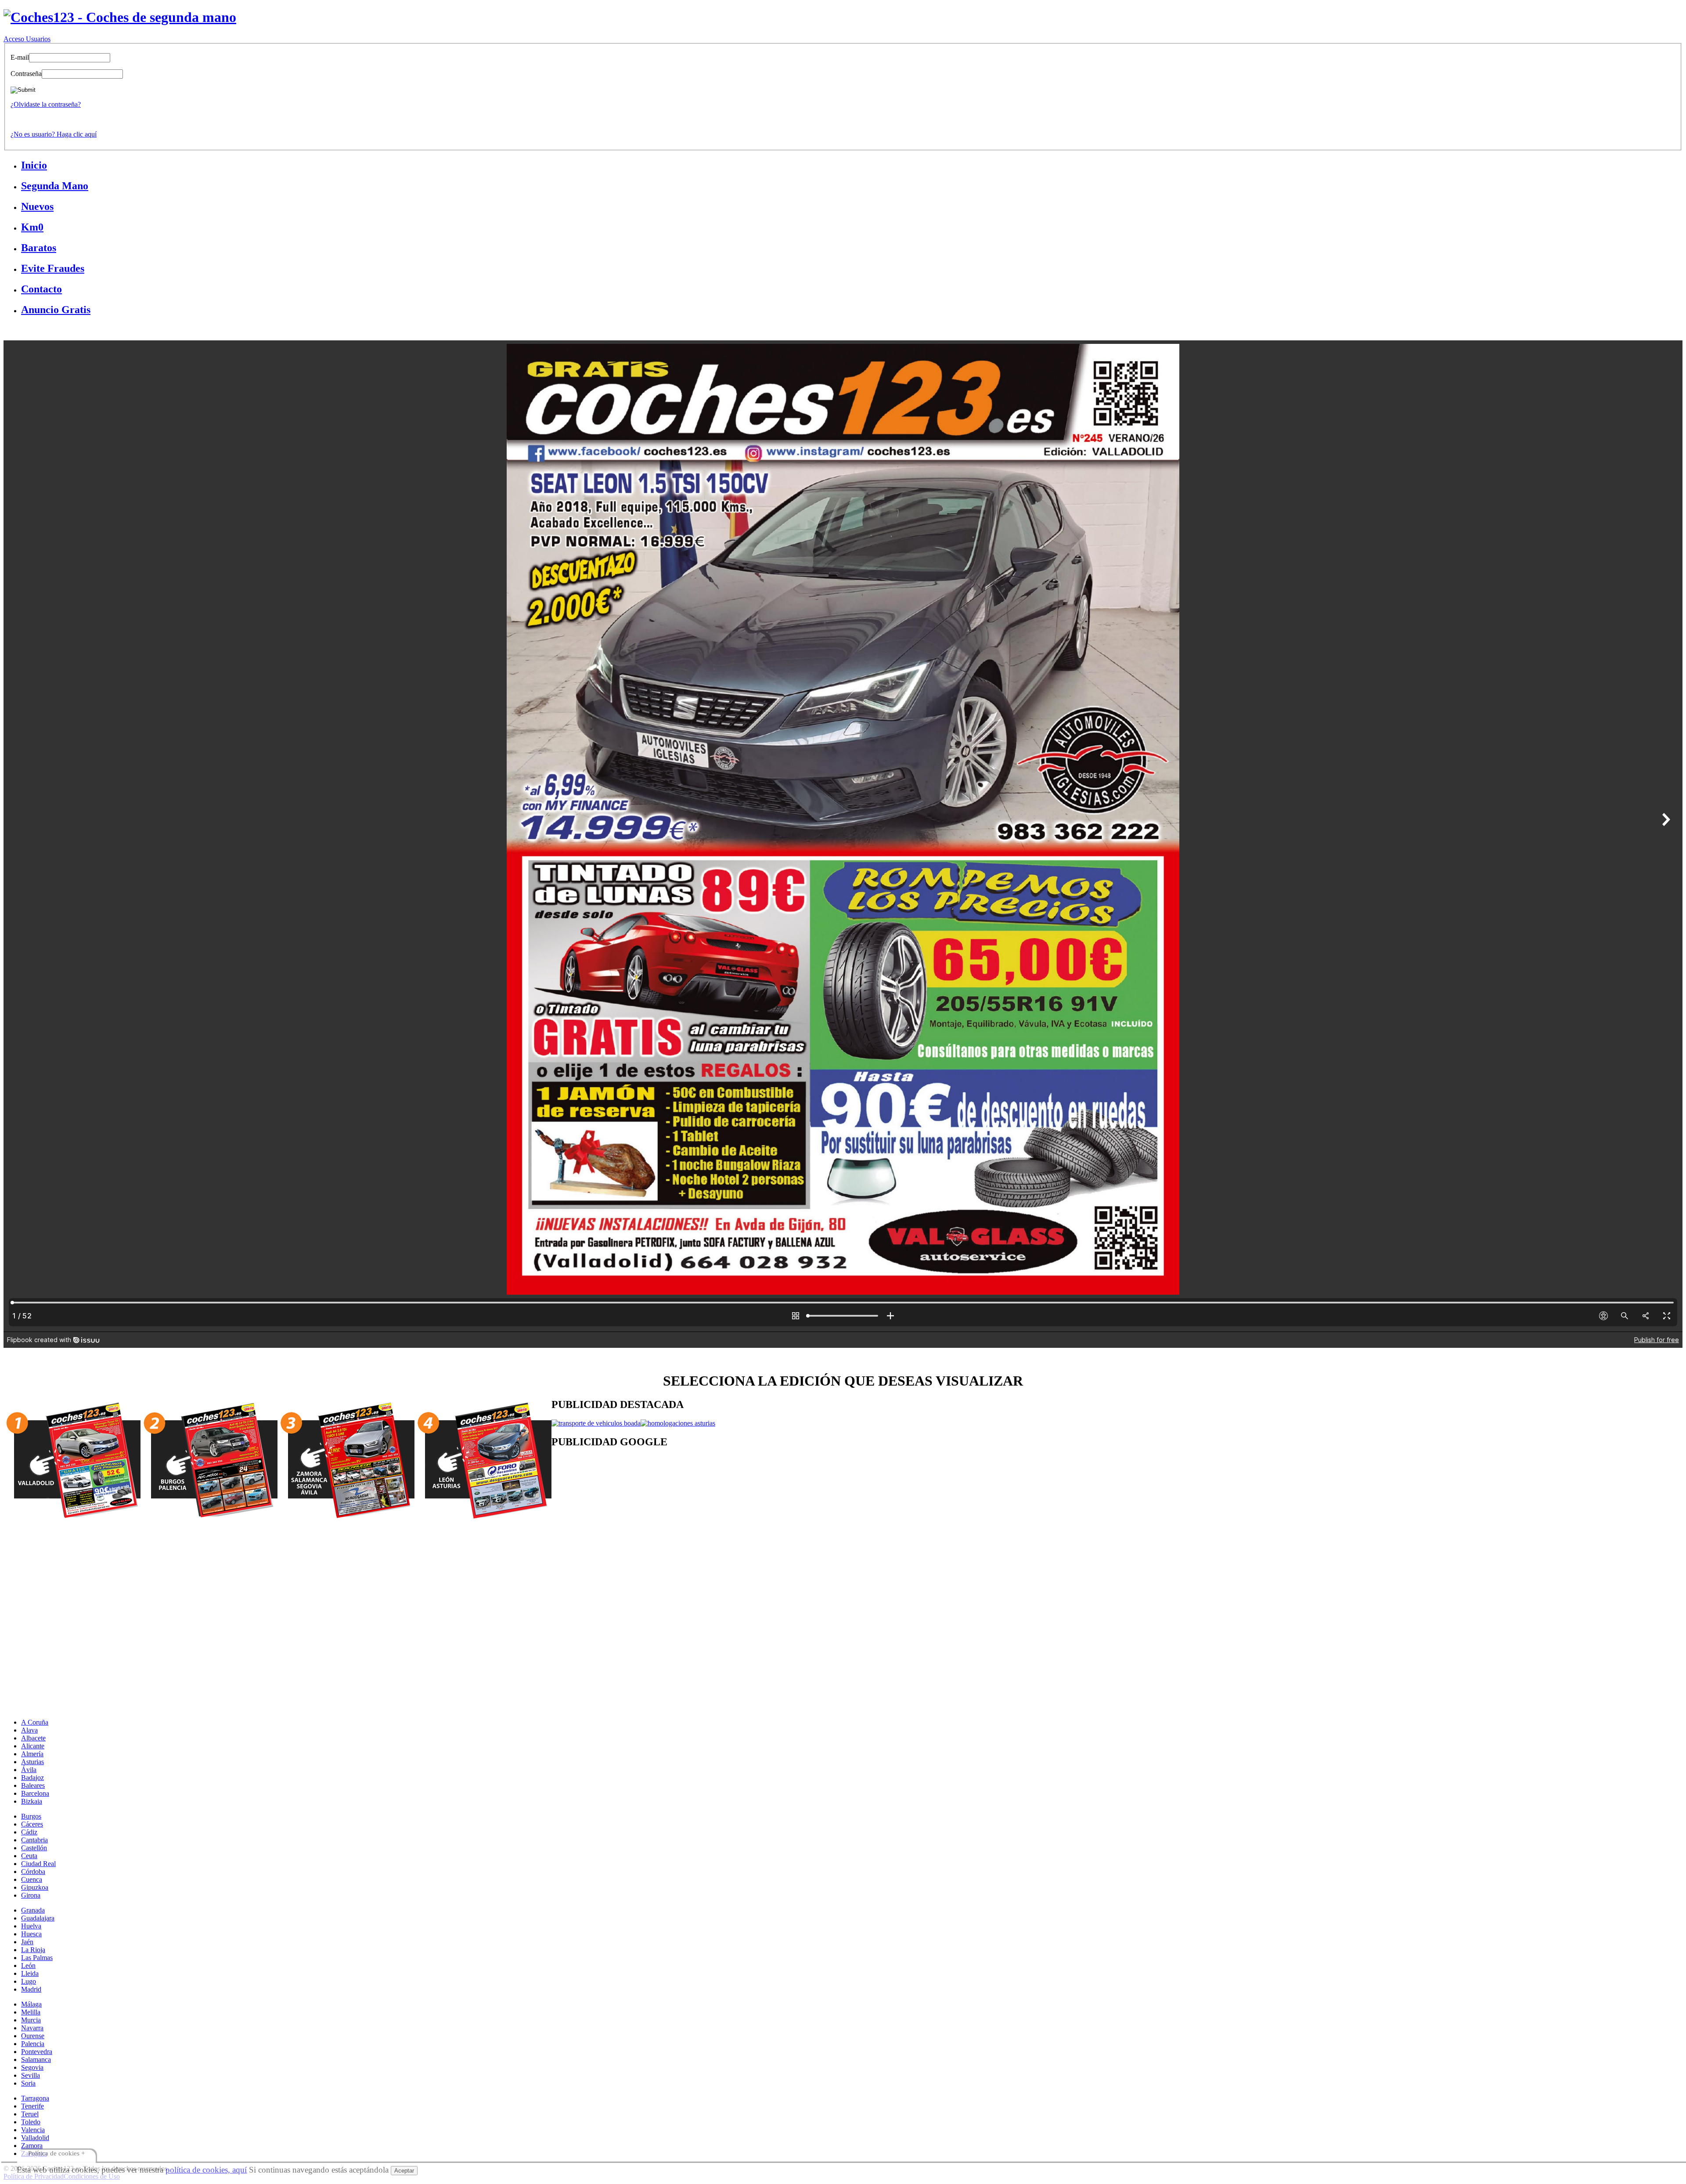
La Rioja (33, 1950)
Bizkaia (32, 1801)
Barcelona (35, 1793)
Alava (29, 1730)
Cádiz (29, 1832)
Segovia (32, 2067)
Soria (28, 2083)
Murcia (31, 2020)
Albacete (33, 1738)
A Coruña (35, 1722)
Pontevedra (37, 2052)
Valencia (33, 2130)
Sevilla (31, 2075)
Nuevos (37, 206)
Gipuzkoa (35, 1887)
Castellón (34, 1848)
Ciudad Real (38, 1864)
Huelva (31, 1926)
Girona (31, 1895)
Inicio (34, 165)
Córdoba (33, 1872)
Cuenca (32, 1879)
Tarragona (35, 2098)
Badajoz (32, 1778)
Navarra (32, 2028)
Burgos (31, 1816)
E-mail (20, 57)
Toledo (31, 2122)
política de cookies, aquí (206, 2170)
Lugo (29, 1981)
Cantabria (34, 1840)
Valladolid (35, 2138)
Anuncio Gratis (56, 310)
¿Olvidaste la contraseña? (46, 104)
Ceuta (29, 1856)
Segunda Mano (55, 186)
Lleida (30, 1973)
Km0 (32, 227)
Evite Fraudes (53, 268)
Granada (33, 1910)
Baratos (39, 248)
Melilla (31, 2012)
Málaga (31, 2004)
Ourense (33, 2036)
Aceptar (404, 2171)
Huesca (31, 1934)
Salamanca (36, 2059)
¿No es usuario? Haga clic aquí (54, 134)
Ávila (29, 1770)
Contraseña (26, 74)
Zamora (32, 2146)
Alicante (33, 1746)
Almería (32, 1754)
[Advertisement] (815, 1527)
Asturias (32, 1762)
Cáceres (32, 1824)
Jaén (27, 1942)
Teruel (30, 2114)
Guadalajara (38, 1918)
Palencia (33, 2044)
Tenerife (32, 2106)
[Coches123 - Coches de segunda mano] (120, 17)
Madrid (31, 1989)
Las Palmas (37, 1958)
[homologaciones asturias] (678, 1423)
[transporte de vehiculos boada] (596, 1423)
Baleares (33, 1785)
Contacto (41, 289)
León (28, 1966)
